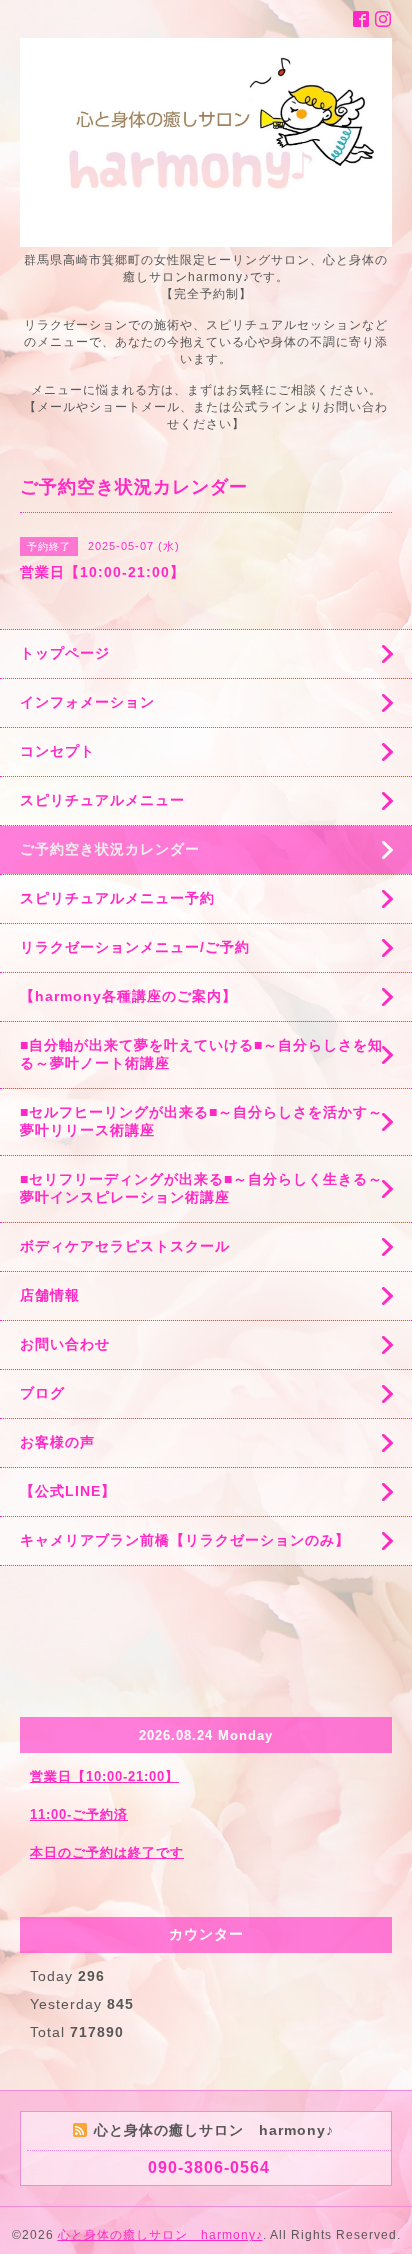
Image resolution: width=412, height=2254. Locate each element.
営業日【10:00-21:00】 (104, 1776)
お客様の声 (57, 1442)
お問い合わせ (65, 1344)
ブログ (42, 1393)
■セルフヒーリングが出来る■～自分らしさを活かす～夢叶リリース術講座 (201, 1121)
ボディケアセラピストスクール (125, 1246)
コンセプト (57, 751)
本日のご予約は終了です (107, 1852)
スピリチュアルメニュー (102, 800)
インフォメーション (87, 702)
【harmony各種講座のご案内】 (128, 996)
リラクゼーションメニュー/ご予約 (135, 947)
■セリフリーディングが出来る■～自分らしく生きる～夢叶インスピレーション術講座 (201, 1188)
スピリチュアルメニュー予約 (117, 898)
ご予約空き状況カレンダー (110, 849)
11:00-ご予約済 (79, 1814)
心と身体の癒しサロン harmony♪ (160, 2235)
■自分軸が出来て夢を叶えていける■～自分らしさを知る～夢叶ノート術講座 (201, 1054)
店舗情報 (50, 1295)
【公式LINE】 (68, 1491)
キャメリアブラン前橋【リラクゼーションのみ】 (185, 1540)
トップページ (65, 653)
